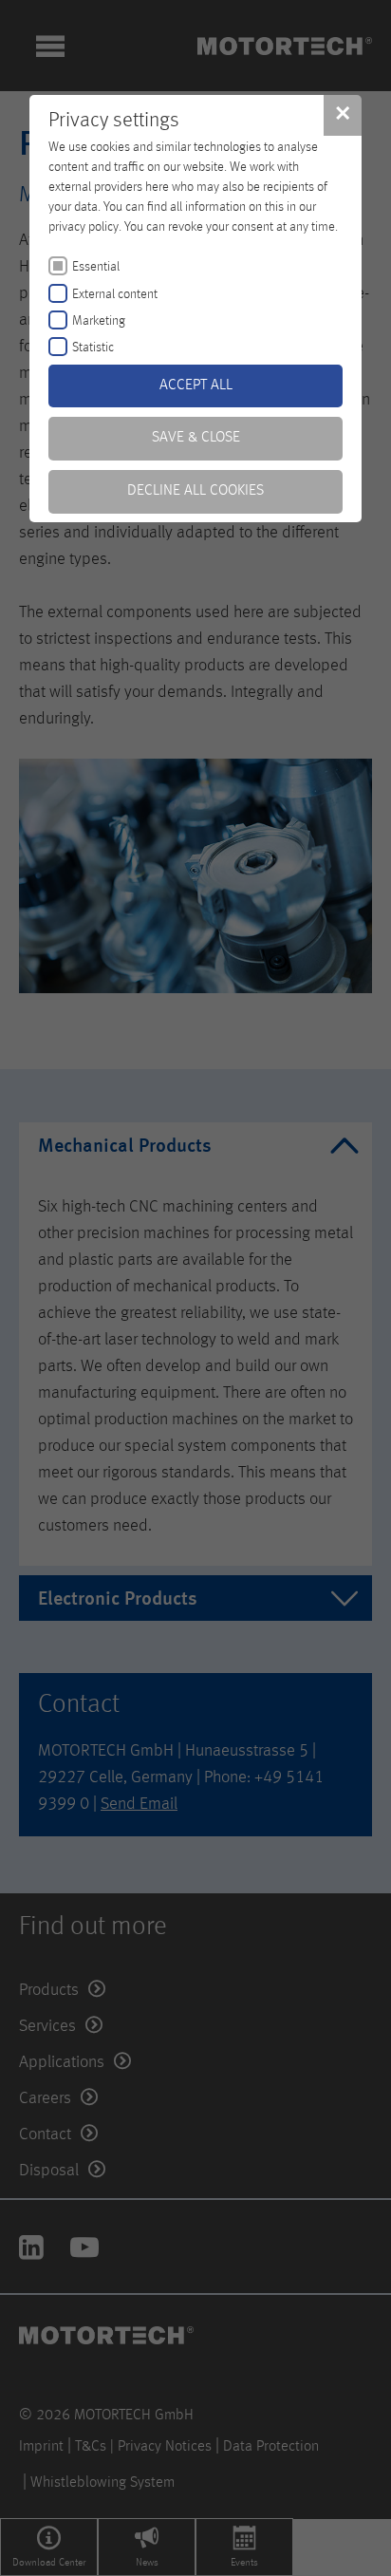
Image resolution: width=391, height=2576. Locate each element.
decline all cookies (195, 491)
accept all (196, 385)
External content (115, 294)
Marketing (99, 321)
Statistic (93, 348)
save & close (196, 438)
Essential (96, 267)
